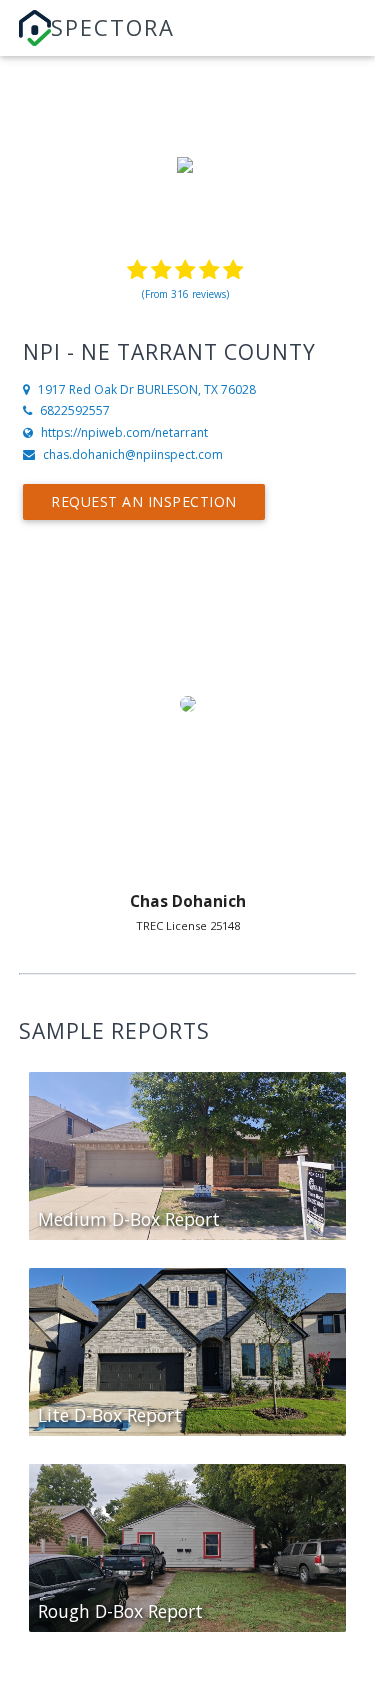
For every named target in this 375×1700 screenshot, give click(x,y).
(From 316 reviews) (185, 294)
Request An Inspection (144, 501)
